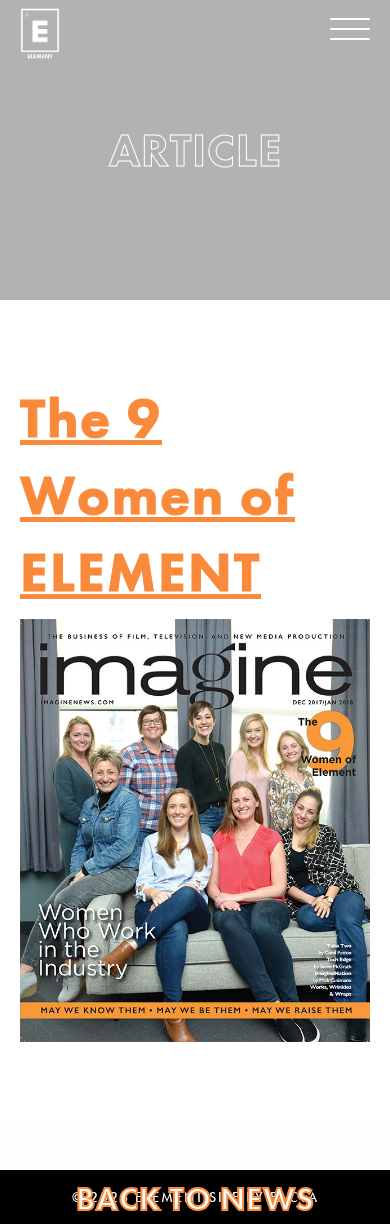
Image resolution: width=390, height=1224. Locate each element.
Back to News (195, 1199)
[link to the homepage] (40, 33)
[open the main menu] (350, 29)
